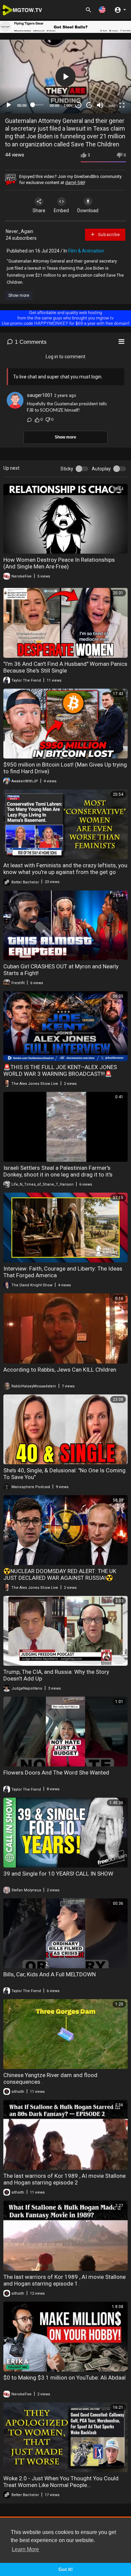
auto (112, 105)
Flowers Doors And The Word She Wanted (56, 1773)
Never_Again (19, 231)
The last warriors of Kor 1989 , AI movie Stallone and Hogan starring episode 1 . (64, 2280)
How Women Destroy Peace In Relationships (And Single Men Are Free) (59, 563)
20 (89, 105)
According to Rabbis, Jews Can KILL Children (60, 1370)
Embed (61, 211)
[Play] (9, 105)
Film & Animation (86, 251)
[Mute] (100, 105)
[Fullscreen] (122, 105)
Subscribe (108, 235)
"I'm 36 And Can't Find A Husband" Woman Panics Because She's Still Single (65, 667)
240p (110, 69)
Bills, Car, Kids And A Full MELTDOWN (50, 1974)
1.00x (68, 105)
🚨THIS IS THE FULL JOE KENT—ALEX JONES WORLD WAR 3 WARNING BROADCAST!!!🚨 (60, 1070)
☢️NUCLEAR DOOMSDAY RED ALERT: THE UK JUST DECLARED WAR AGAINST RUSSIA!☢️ (60, 1574)
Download (88, 211)
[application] (65, 76)
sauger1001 (40, 395)
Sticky (67, 469)
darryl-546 (75, 182)
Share (39, 211)
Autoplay (101, 469)
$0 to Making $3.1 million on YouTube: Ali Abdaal (64, 2378)
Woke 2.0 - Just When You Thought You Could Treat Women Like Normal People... (61, 2482)
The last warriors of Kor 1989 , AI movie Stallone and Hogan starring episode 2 (64, 2179)
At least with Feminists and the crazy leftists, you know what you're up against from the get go (65, 869)
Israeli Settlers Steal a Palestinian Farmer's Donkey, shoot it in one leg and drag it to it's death (58, 1175)
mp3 (109, 79)
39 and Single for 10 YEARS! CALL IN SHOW (58, 1874)
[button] (102, 10)
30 (78, 105)
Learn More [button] (25, 2549)
